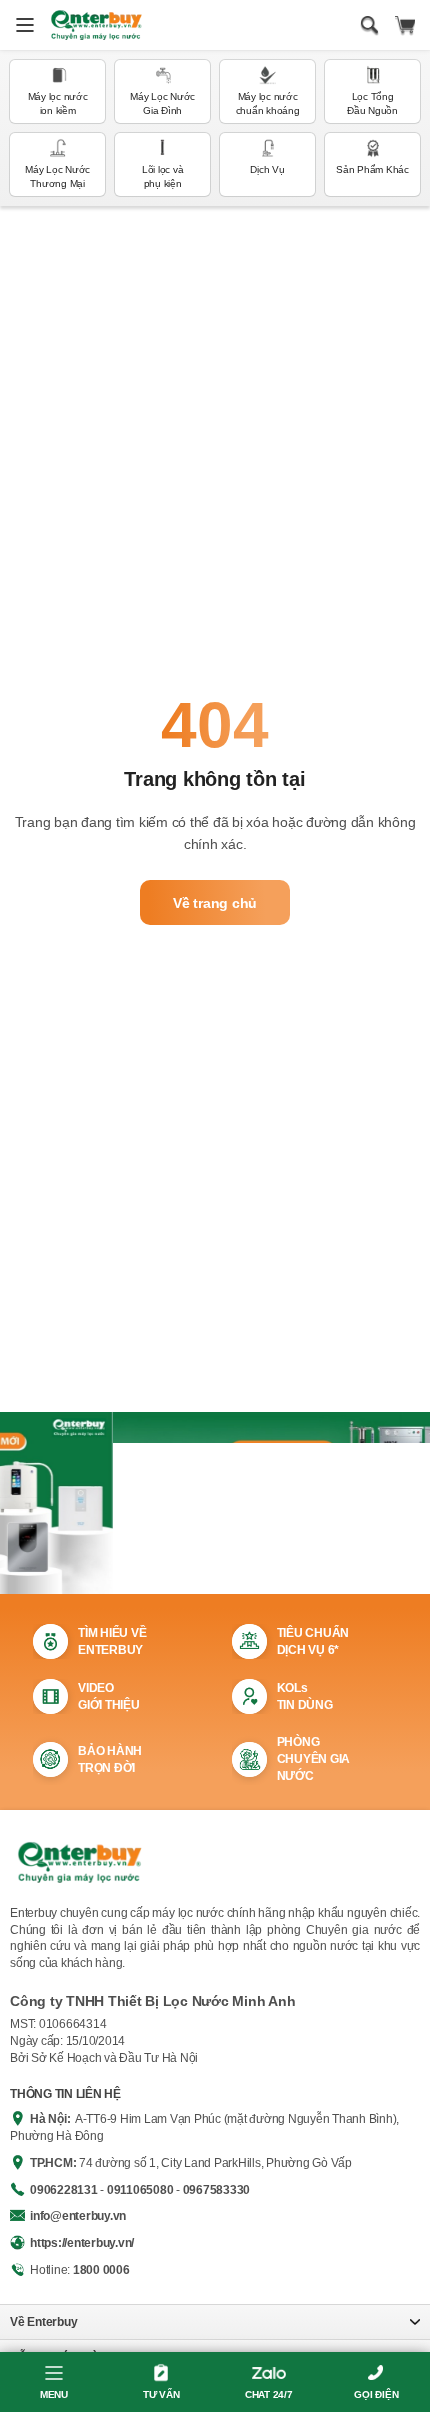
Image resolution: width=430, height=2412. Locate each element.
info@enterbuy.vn (78, 2216)
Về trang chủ (215, 903)
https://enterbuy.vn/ (82, 2243)
